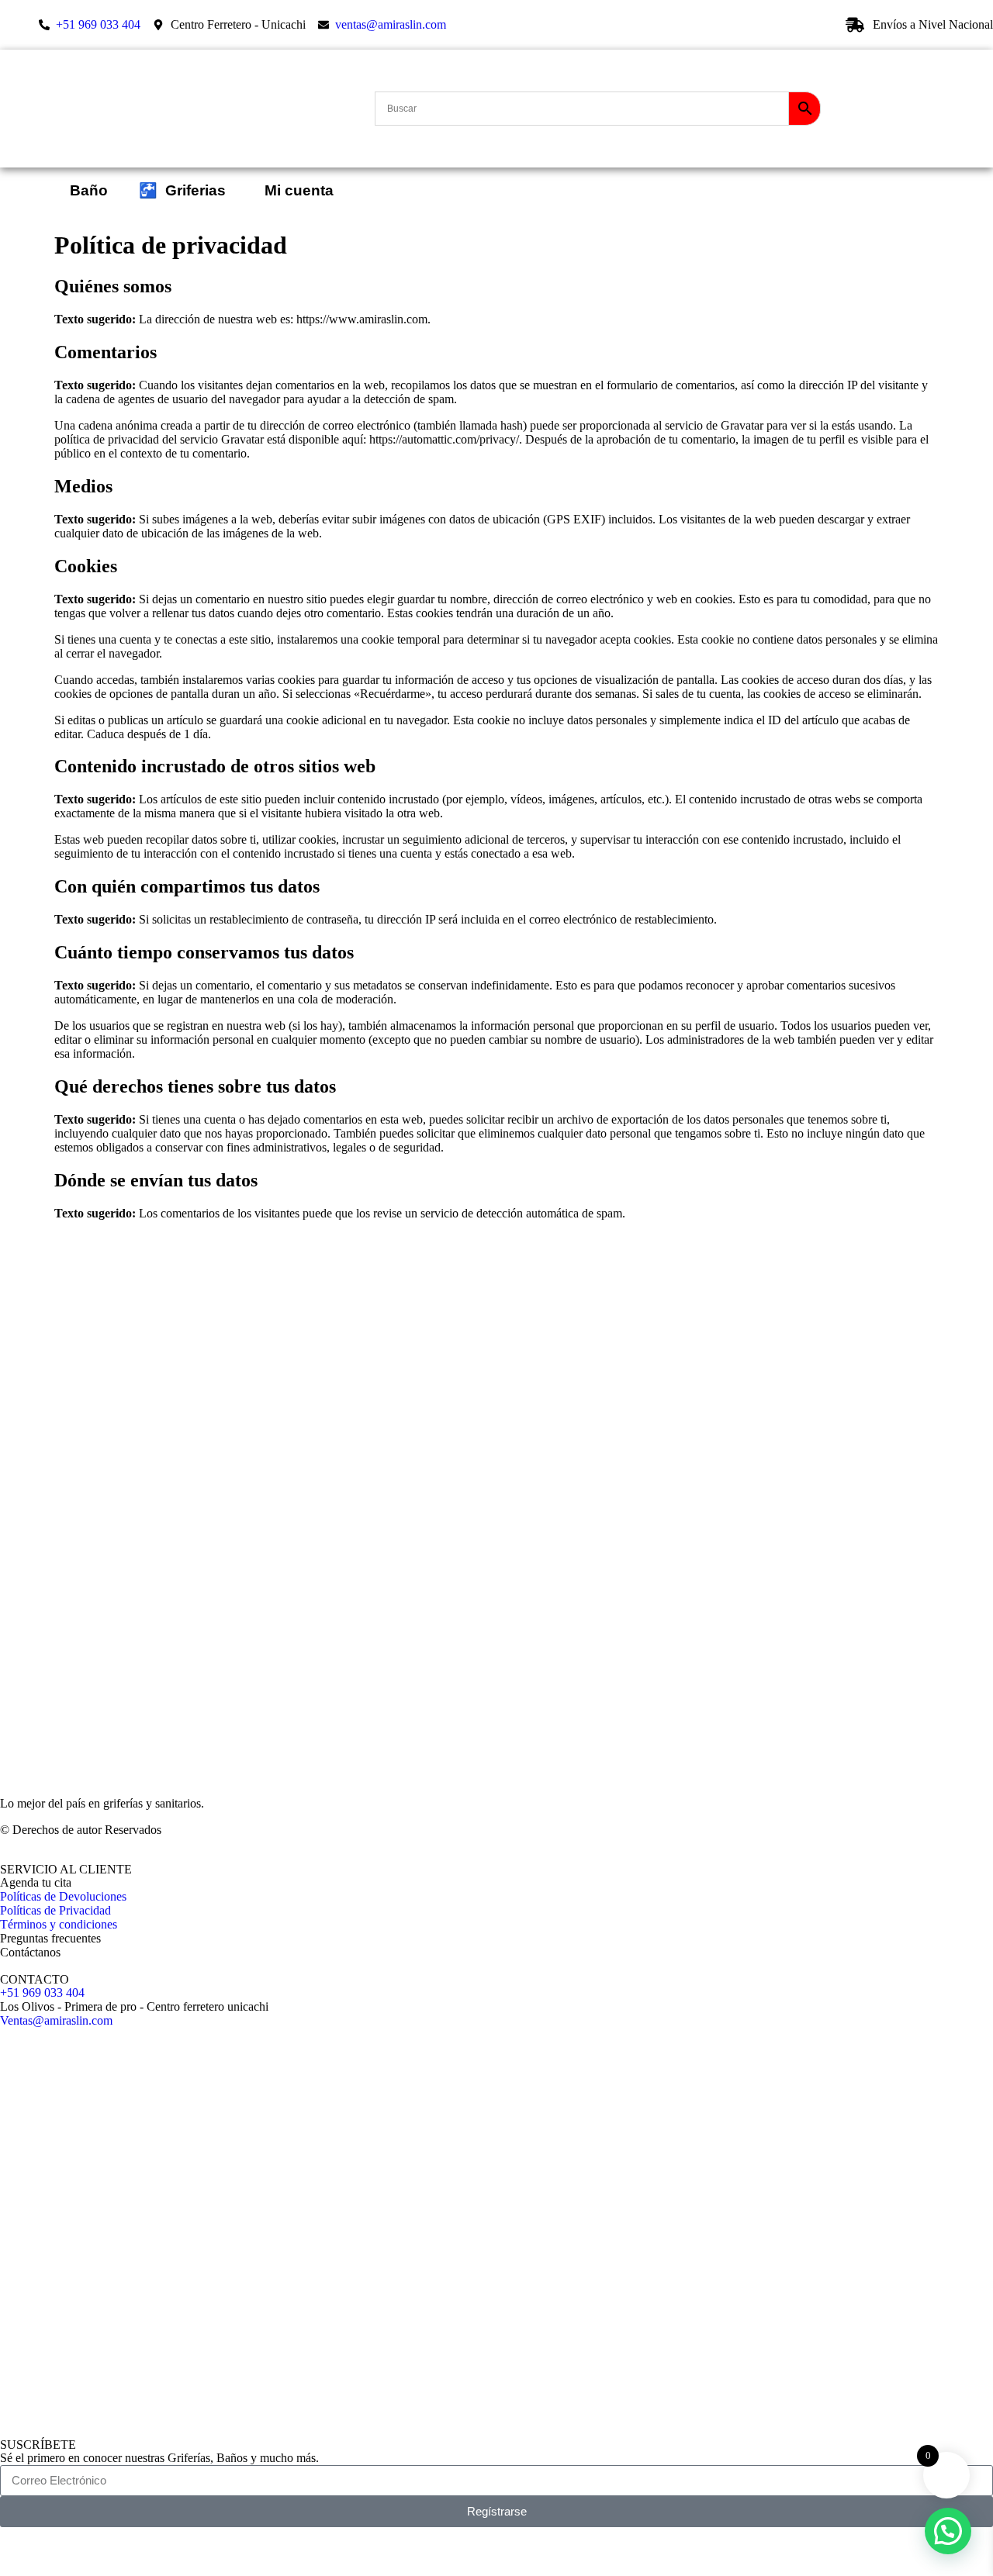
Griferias (182, 190)
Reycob (75, 2548)
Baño (89, 190)
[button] (948, 2531)
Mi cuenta (295, 190)
